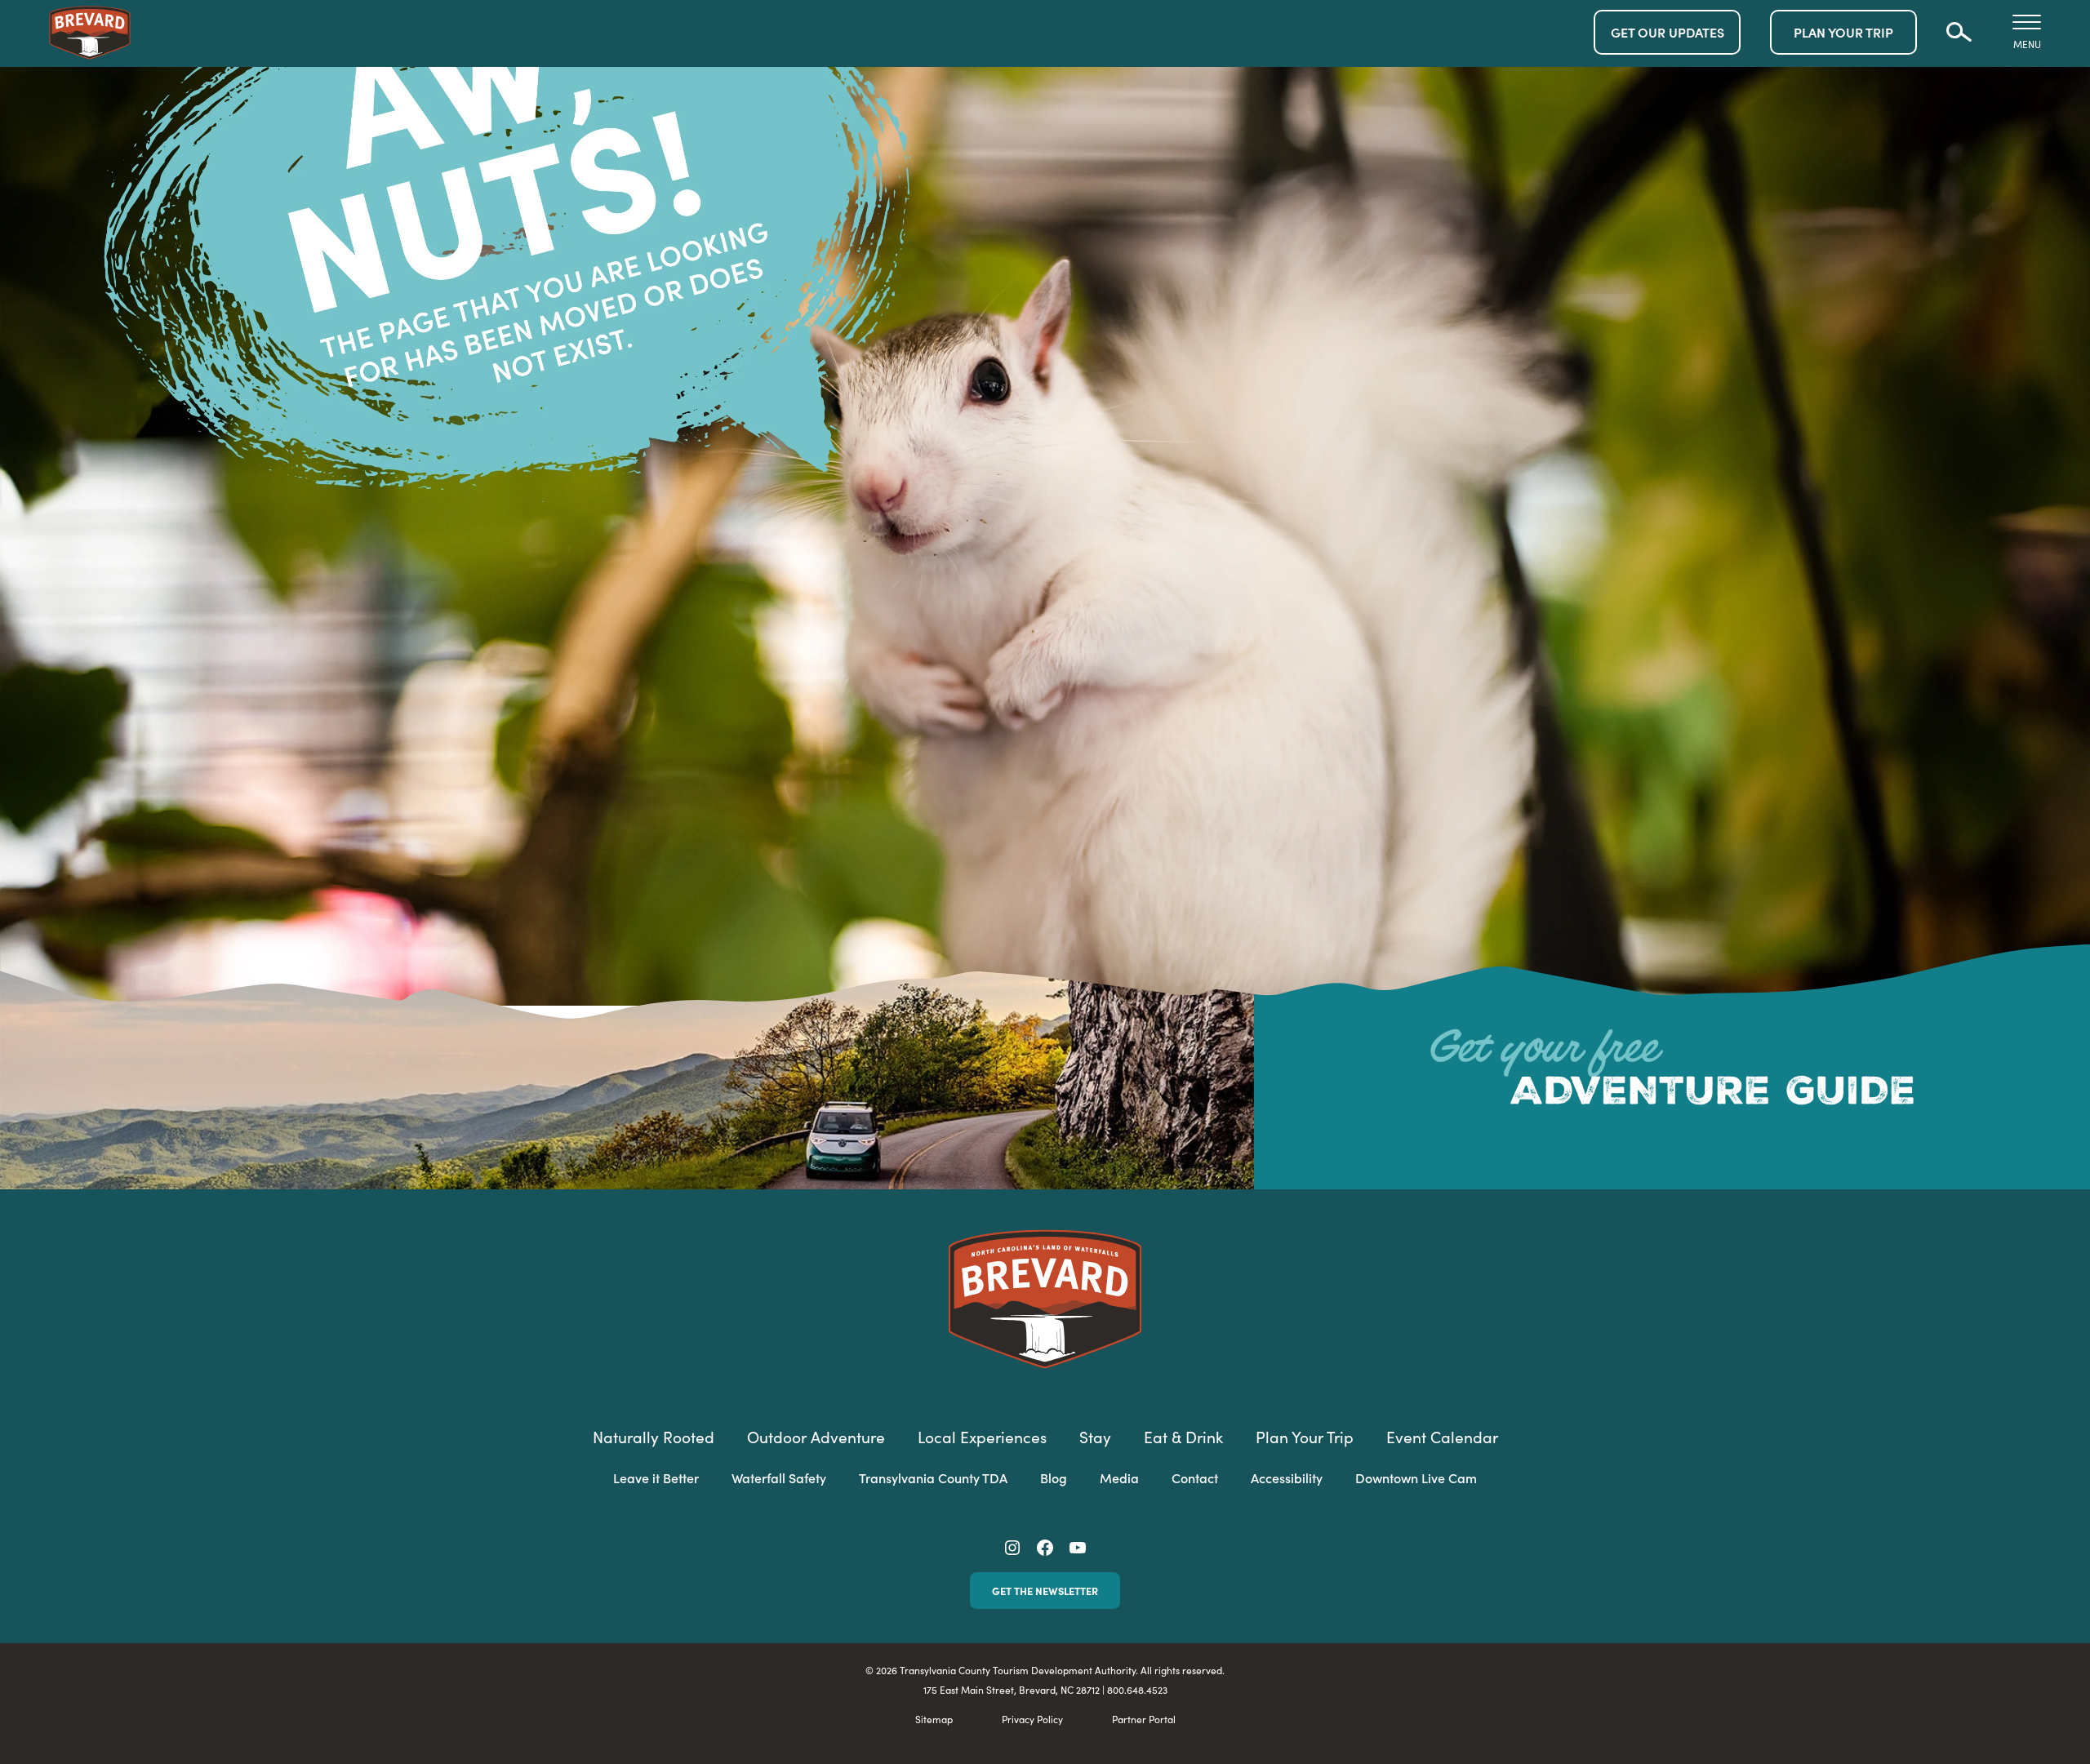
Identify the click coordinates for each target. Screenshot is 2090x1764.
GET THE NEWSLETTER (1045, 1591)
